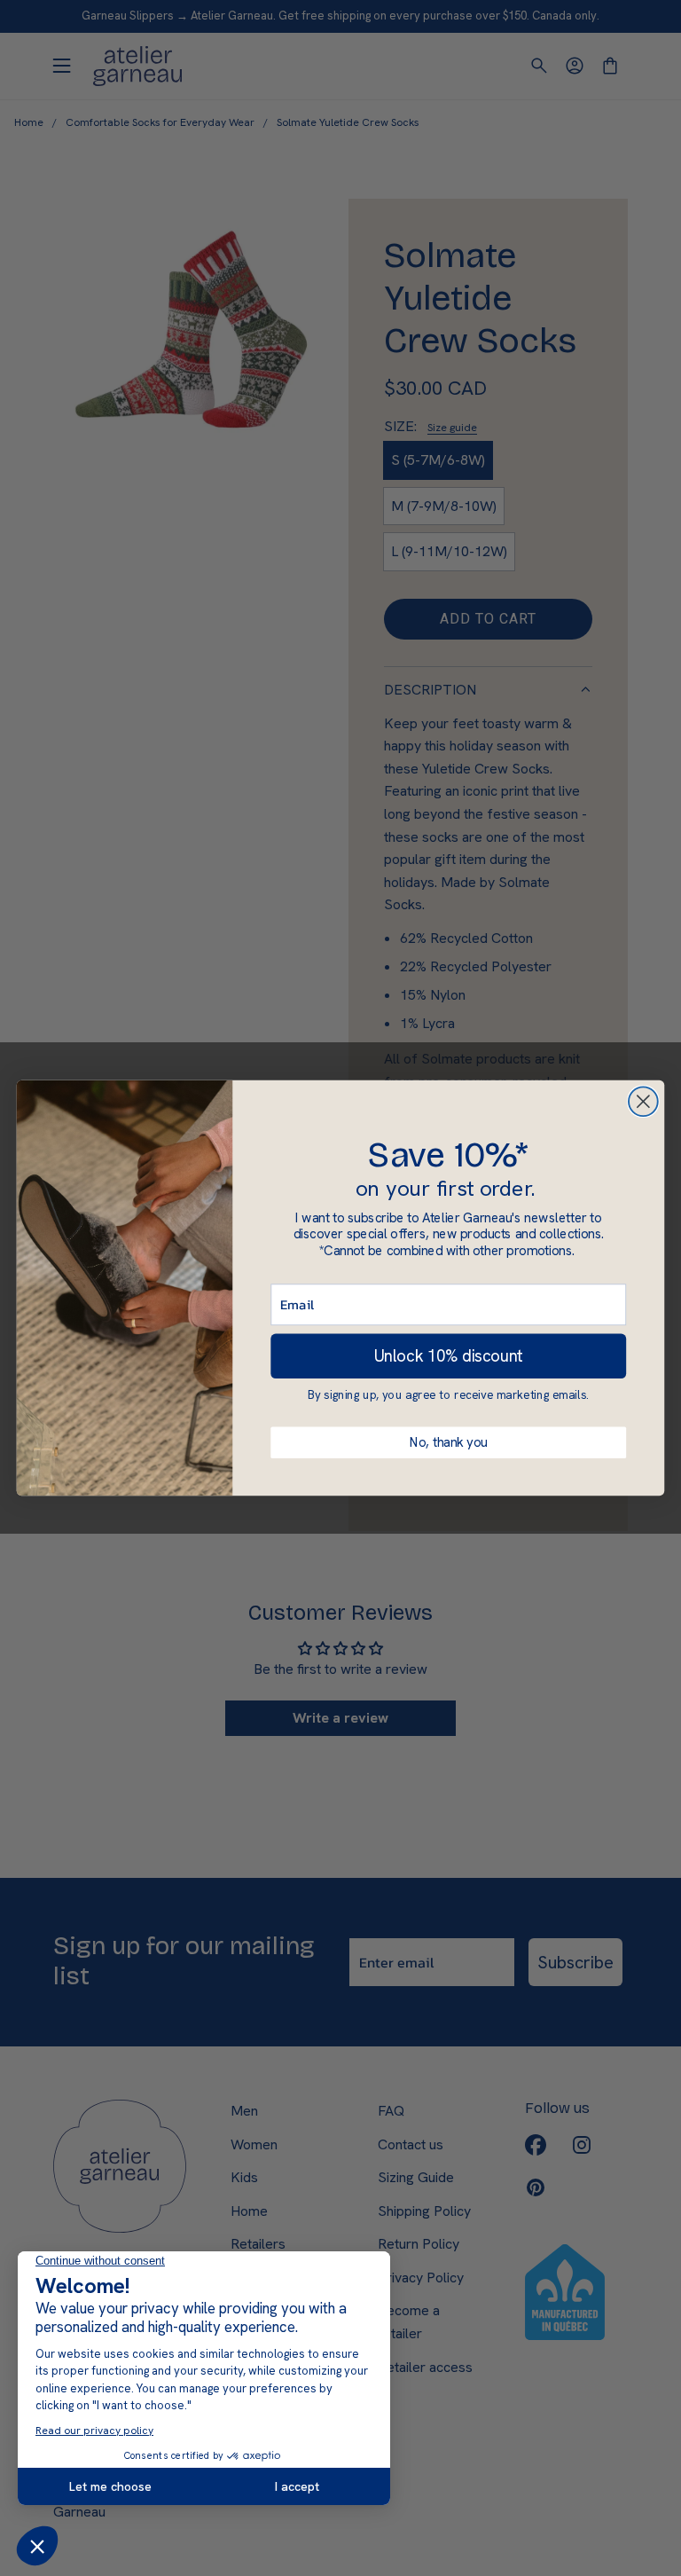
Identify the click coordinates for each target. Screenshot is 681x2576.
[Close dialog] (643, 1101)
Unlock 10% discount (449, 1356)
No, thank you (449, 1442)
